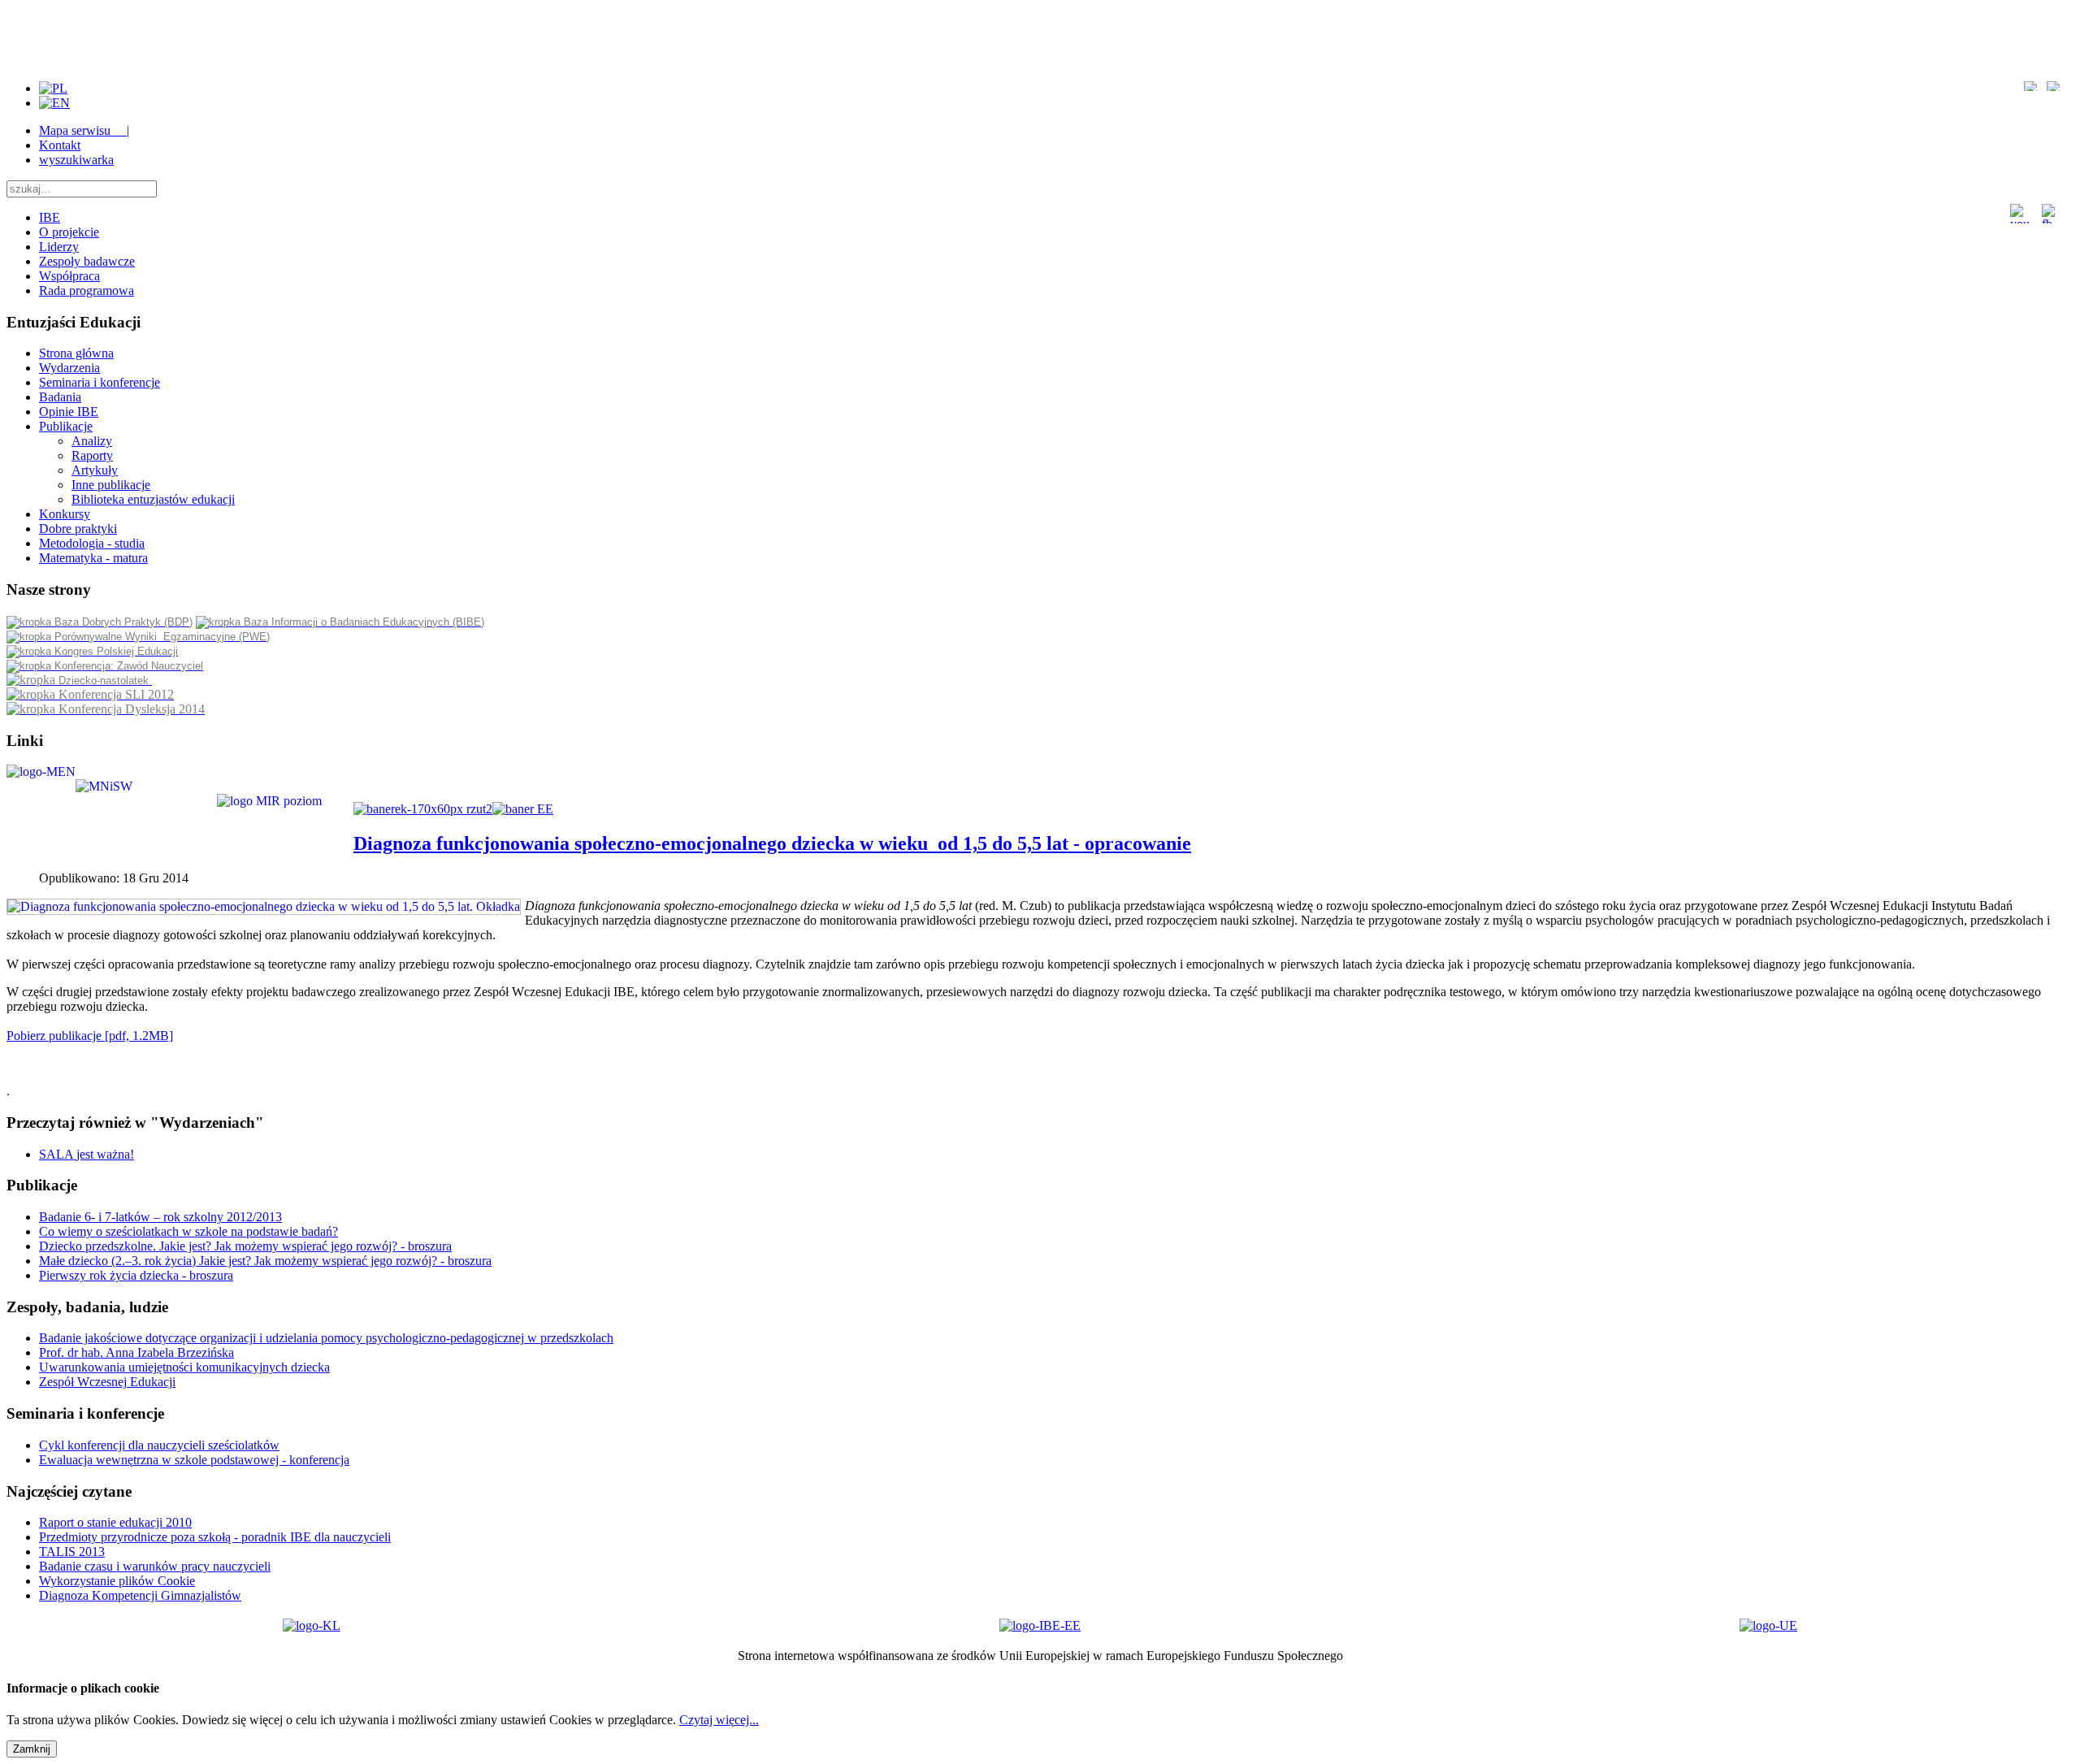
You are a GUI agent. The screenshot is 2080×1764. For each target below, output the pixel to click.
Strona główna (76, 353)
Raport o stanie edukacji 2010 (115, 1522)
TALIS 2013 (72, 1552)
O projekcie (69, 232)
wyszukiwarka (76, 160)
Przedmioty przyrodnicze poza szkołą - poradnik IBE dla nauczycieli (215, 1537)
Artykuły (95, 470)
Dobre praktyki (78, 529)
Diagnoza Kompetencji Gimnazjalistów (140, 1595)
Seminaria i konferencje (100, 382)
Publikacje (66, 426)
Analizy (92, 441)
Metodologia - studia (92, 543)
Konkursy (65, 514)
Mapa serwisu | (84, 130)
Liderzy (59, 247)
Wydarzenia (69, 368)
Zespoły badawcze (87, 261)
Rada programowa (87, 290)
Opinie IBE (69, 412)
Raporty (92, 455)
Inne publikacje (111, 485)
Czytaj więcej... (719, 1720)
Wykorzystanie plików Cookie (117, 1581)
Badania (60, 397)
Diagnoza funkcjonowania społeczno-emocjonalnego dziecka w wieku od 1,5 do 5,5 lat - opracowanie (772, 843)
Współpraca (69, 276)
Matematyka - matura (93, 558)
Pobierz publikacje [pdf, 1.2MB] (90, 1036)
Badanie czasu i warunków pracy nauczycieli (155, 1566)
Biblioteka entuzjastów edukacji (153, 499)
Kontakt (60, 145)
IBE (50, 217)
